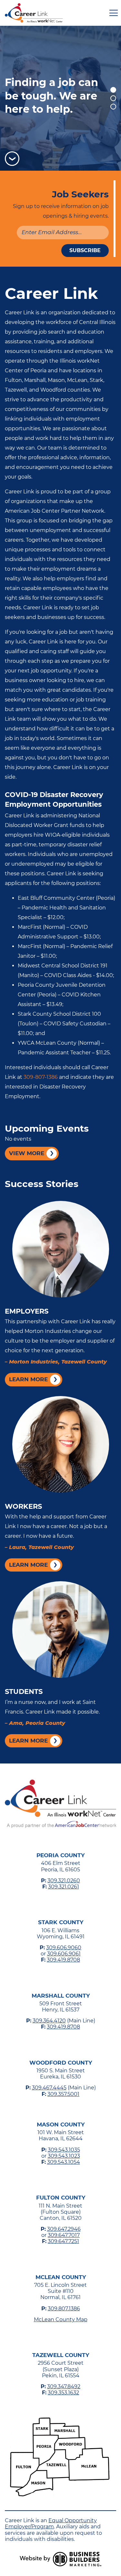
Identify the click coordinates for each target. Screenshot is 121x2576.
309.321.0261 (64, 1887)
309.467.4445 (49, 2088)
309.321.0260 (64, 1881)
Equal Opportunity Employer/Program (51, 2524)
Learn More (28, 1379)
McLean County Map (61, 2319)
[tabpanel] (60, 98)
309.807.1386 (64, 2309)
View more (27, 1153)
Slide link (60, 98)
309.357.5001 (63, 2094)
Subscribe (85, 250)
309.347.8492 (64, 2386)
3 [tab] (113, 107)
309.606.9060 (64, 1948)
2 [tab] (113, 98)
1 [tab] (113, 90)
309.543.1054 (64, 2162)
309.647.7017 (64, 2235)
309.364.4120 (49, 2021)
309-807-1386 (41, 1077)
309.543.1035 (64, 2150)
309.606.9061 (64, 1954)
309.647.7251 (63, 2241)
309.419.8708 (63, 1960)
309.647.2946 (64, 2229)
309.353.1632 (63, 2393)
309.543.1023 (64, 2156)
